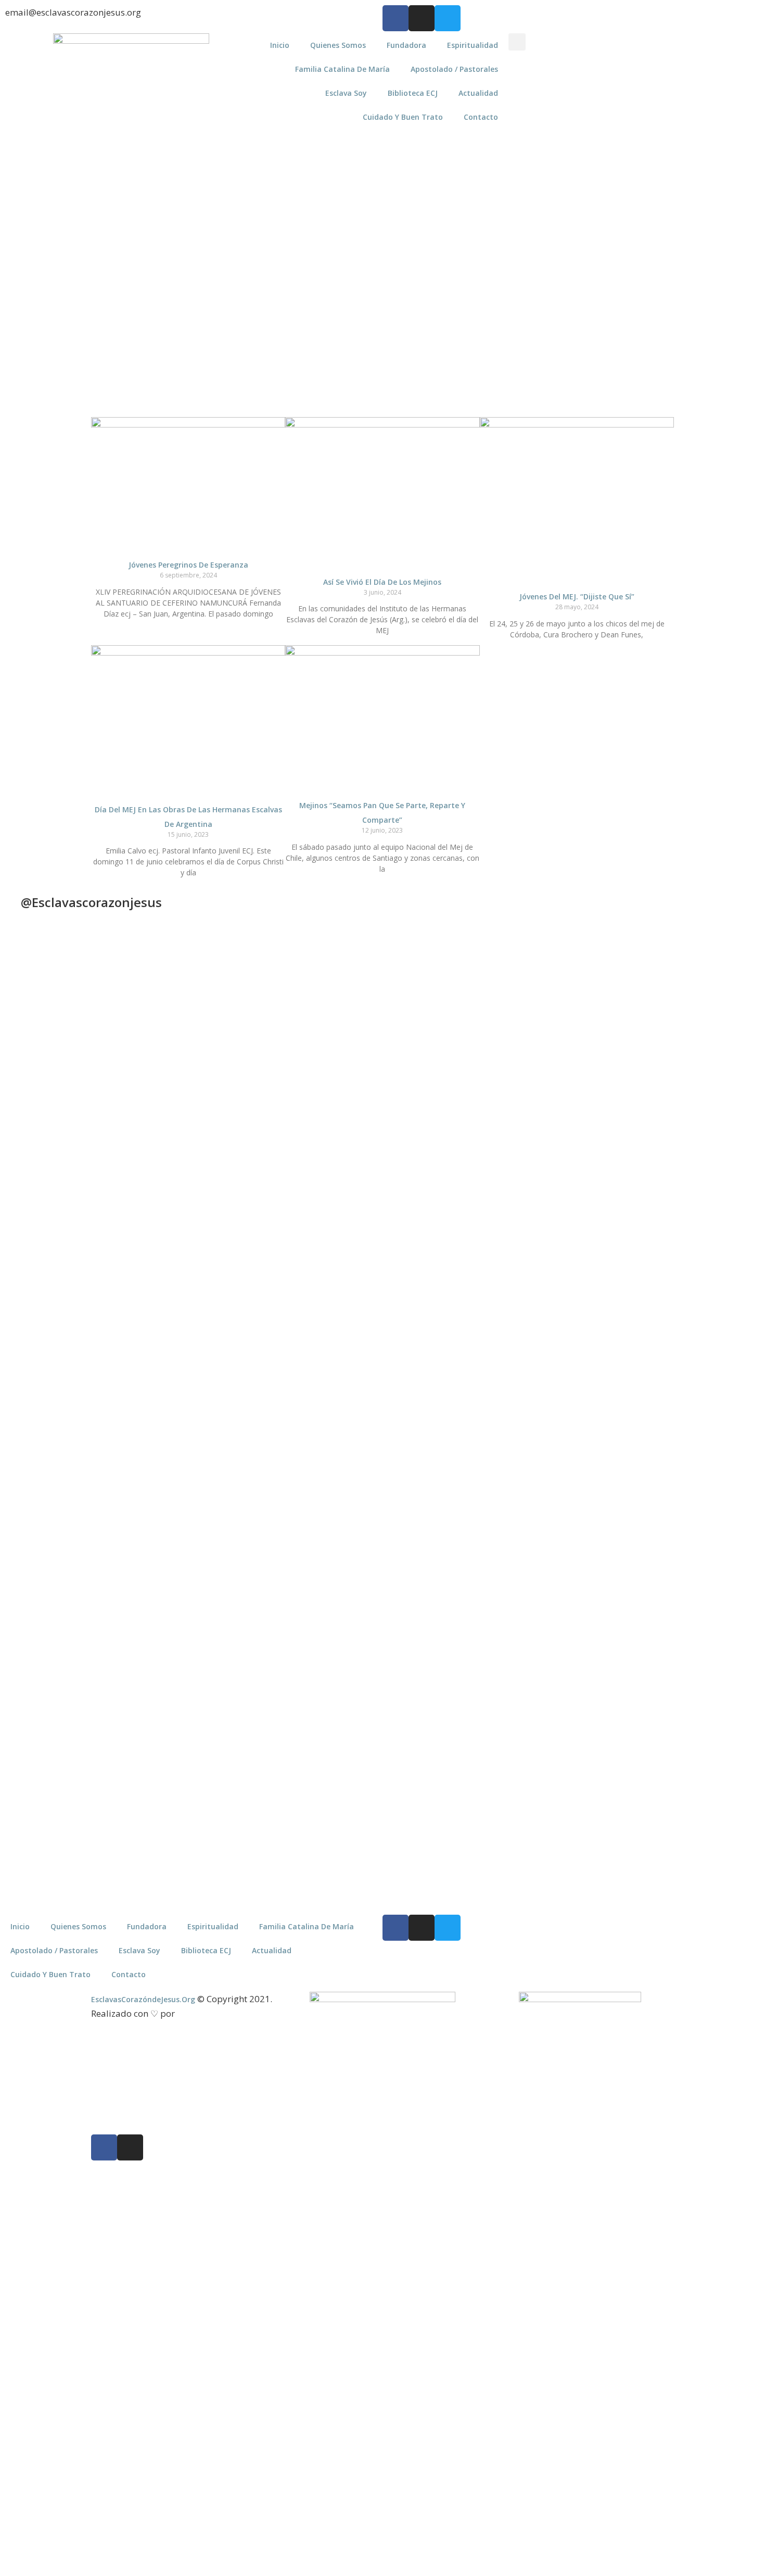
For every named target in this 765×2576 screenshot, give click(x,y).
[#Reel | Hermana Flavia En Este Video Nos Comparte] (336, 1459)
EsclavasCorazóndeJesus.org (143, 1999)
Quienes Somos (338, 45)
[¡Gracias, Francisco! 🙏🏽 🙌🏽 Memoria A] (430, 1108)
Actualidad (478, 93)
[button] (517, 42)
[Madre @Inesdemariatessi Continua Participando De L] (336, 1147)
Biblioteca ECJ (413, 93)
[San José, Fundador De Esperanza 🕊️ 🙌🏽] (619, 1645)
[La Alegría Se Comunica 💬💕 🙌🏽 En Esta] (525, 1103)
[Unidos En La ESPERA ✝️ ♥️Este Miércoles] (147, 1032)
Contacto (481, 117)
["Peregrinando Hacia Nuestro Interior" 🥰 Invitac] (241, 1525)
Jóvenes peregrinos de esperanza (188, 565)
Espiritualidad (473, 45)
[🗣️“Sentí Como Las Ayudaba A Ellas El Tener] (713, 1541)
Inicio (280, 45)
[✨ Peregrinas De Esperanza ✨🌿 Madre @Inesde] (430, 1563)
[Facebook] (396, 18)
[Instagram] (422, 18)
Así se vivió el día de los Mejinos (382, 582)
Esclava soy (346, 93)
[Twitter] (448, 18)
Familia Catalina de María (342, 69)
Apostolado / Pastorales (454, 69)
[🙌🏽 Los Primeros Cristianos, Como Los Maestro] (713, 1125)
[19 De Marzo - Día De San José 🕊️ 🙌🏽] (525, 1530)
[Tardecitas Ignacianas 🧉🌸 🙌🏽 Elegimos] (241, 1136)
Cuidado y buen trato (403, 117)
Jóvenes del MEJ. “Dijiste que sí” (577, 596)
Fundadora (406, 45)
